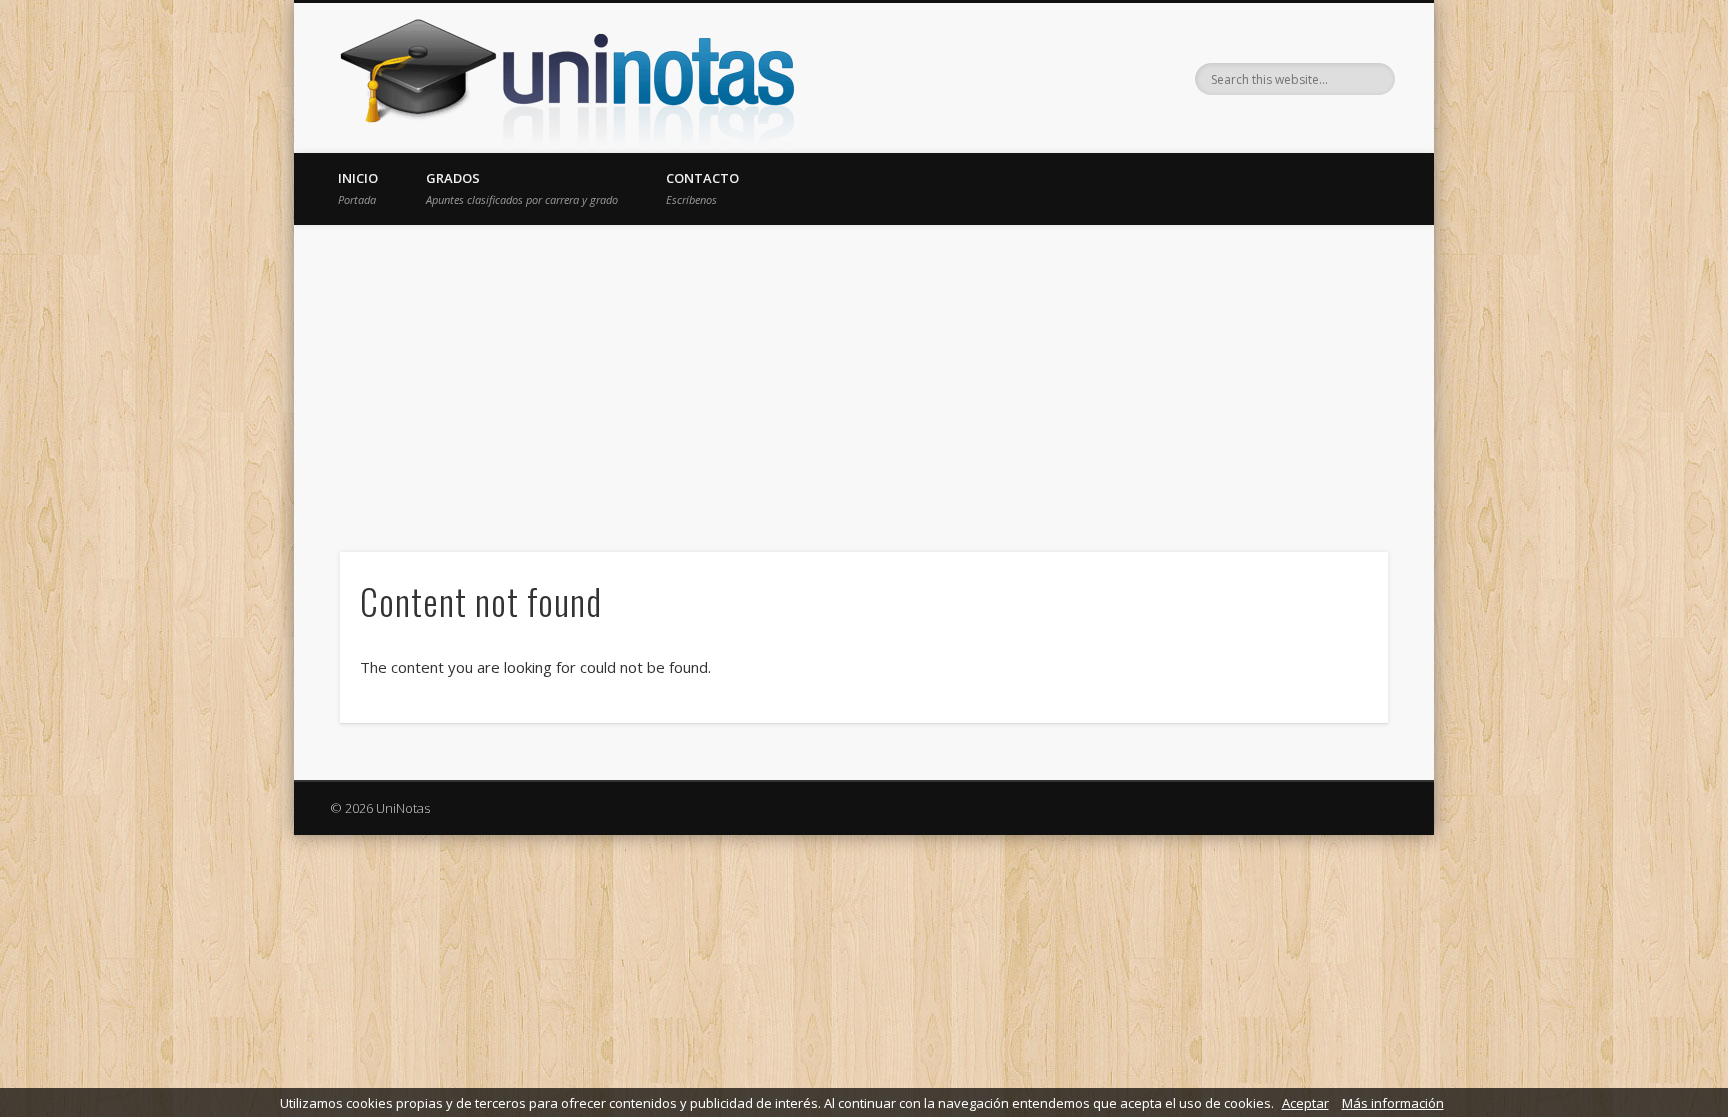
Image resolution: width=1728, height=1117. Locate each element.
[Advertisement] (864, 375)
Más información (1393, 1103)
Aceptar (1305, 1103)
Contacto (702, 188)
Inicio (358, 188)
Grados (522, 188)
